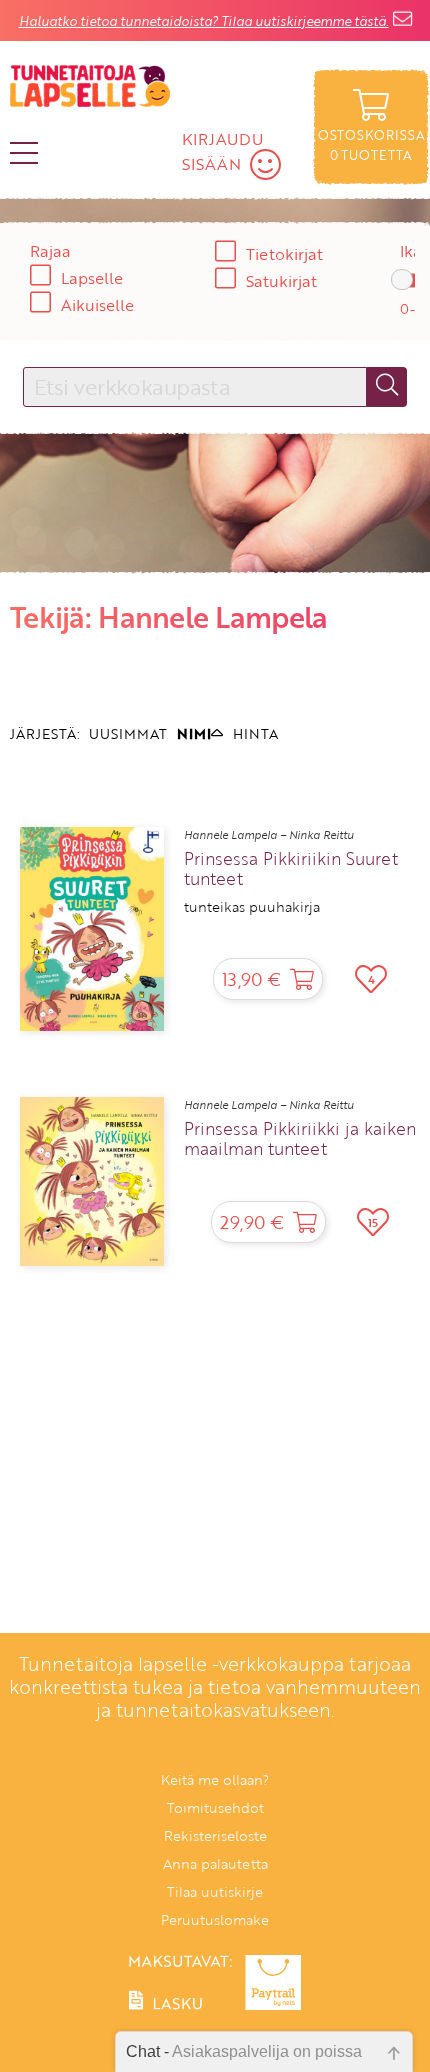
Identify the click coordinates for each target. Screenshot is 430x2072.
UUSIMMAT (128, 733)
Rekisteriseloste (215, 1835)
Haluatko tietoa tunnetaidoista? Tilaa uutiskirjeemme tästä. (204, 21)
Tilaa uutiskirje (215, 1891)
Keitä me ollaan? (215, 1779)
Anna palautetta (215, 1863)
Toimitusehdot (215, 1807)
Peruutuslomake (215, 1919)
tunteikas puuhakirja (252, 907)
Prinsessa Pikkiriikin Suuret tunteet (291, 869)
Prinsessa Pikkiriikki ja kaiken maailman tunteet (300, 1139)
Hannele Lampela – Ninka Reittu (269, 835)
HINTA (255, 733)
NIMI (194, 733)
